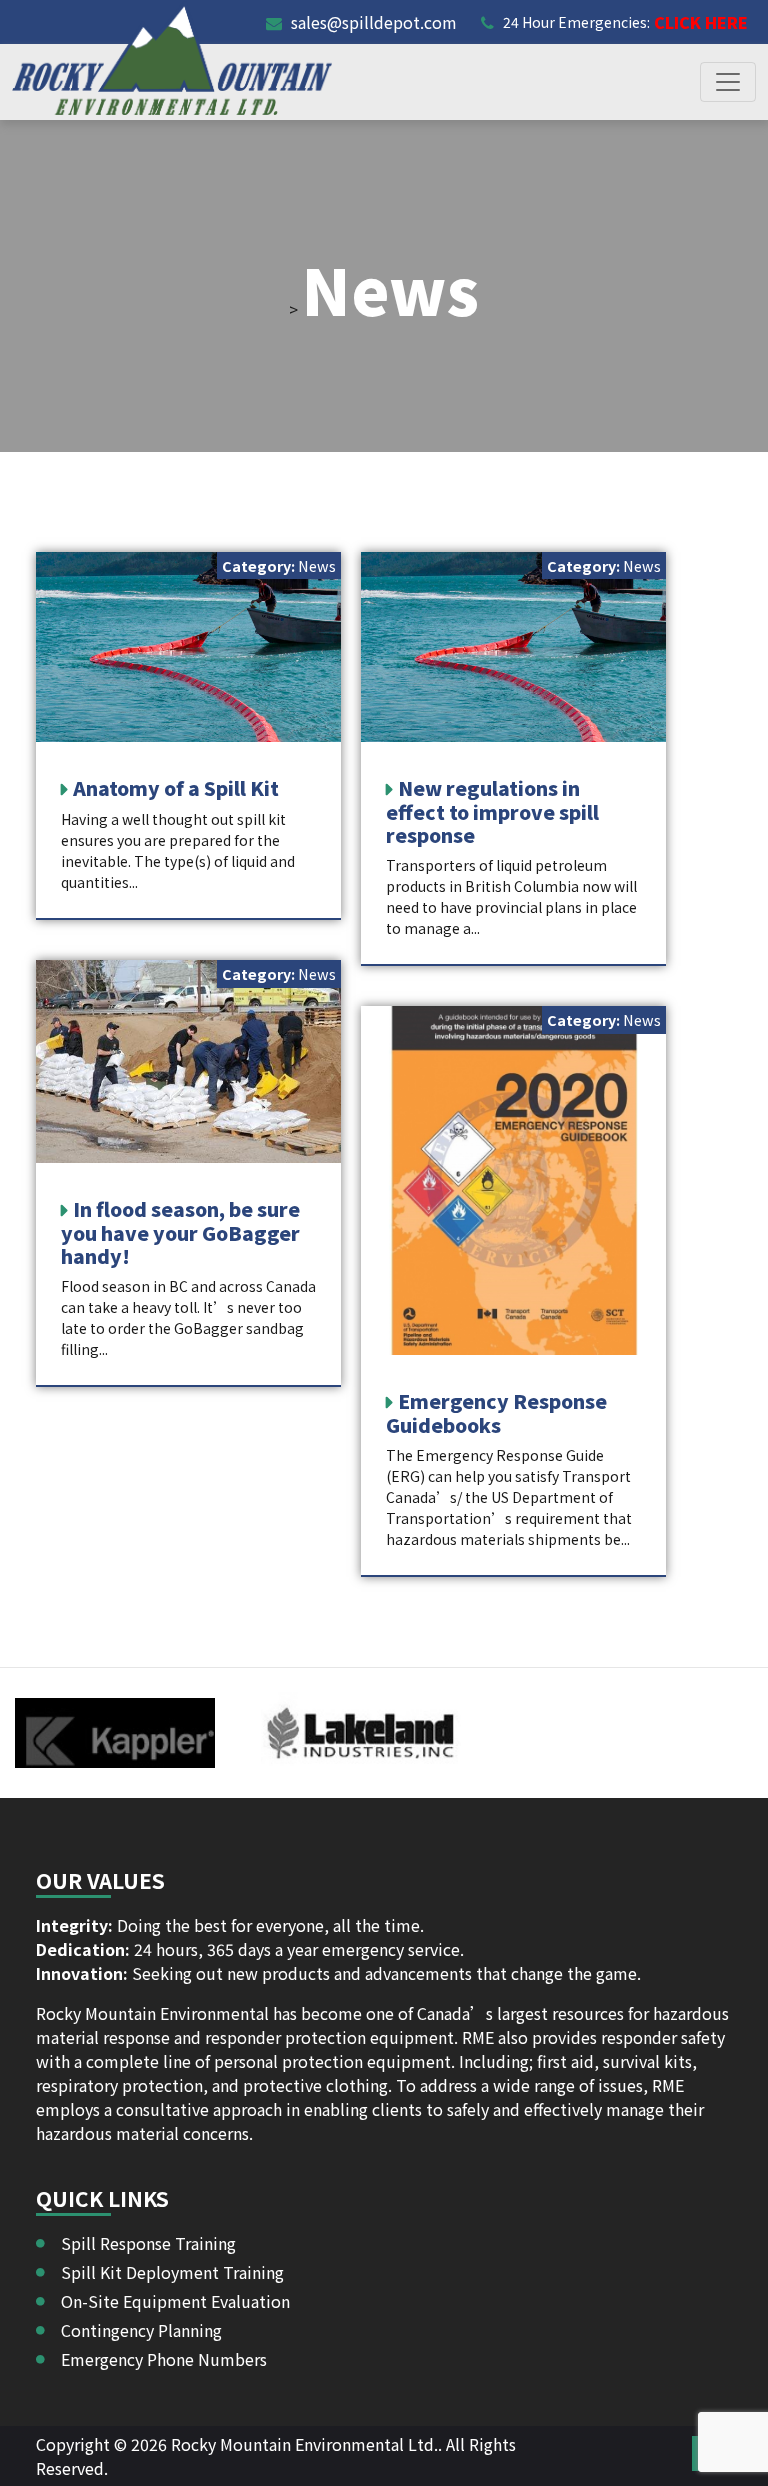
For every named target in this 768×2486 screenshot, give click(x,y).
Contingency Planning (141, 2330)
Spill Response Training (148, 2243)
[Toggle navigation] (728, 82)
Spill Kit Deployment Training (172, 2272)
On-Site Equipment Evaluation (175, 2301)
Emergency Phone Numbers (164, 2359)
